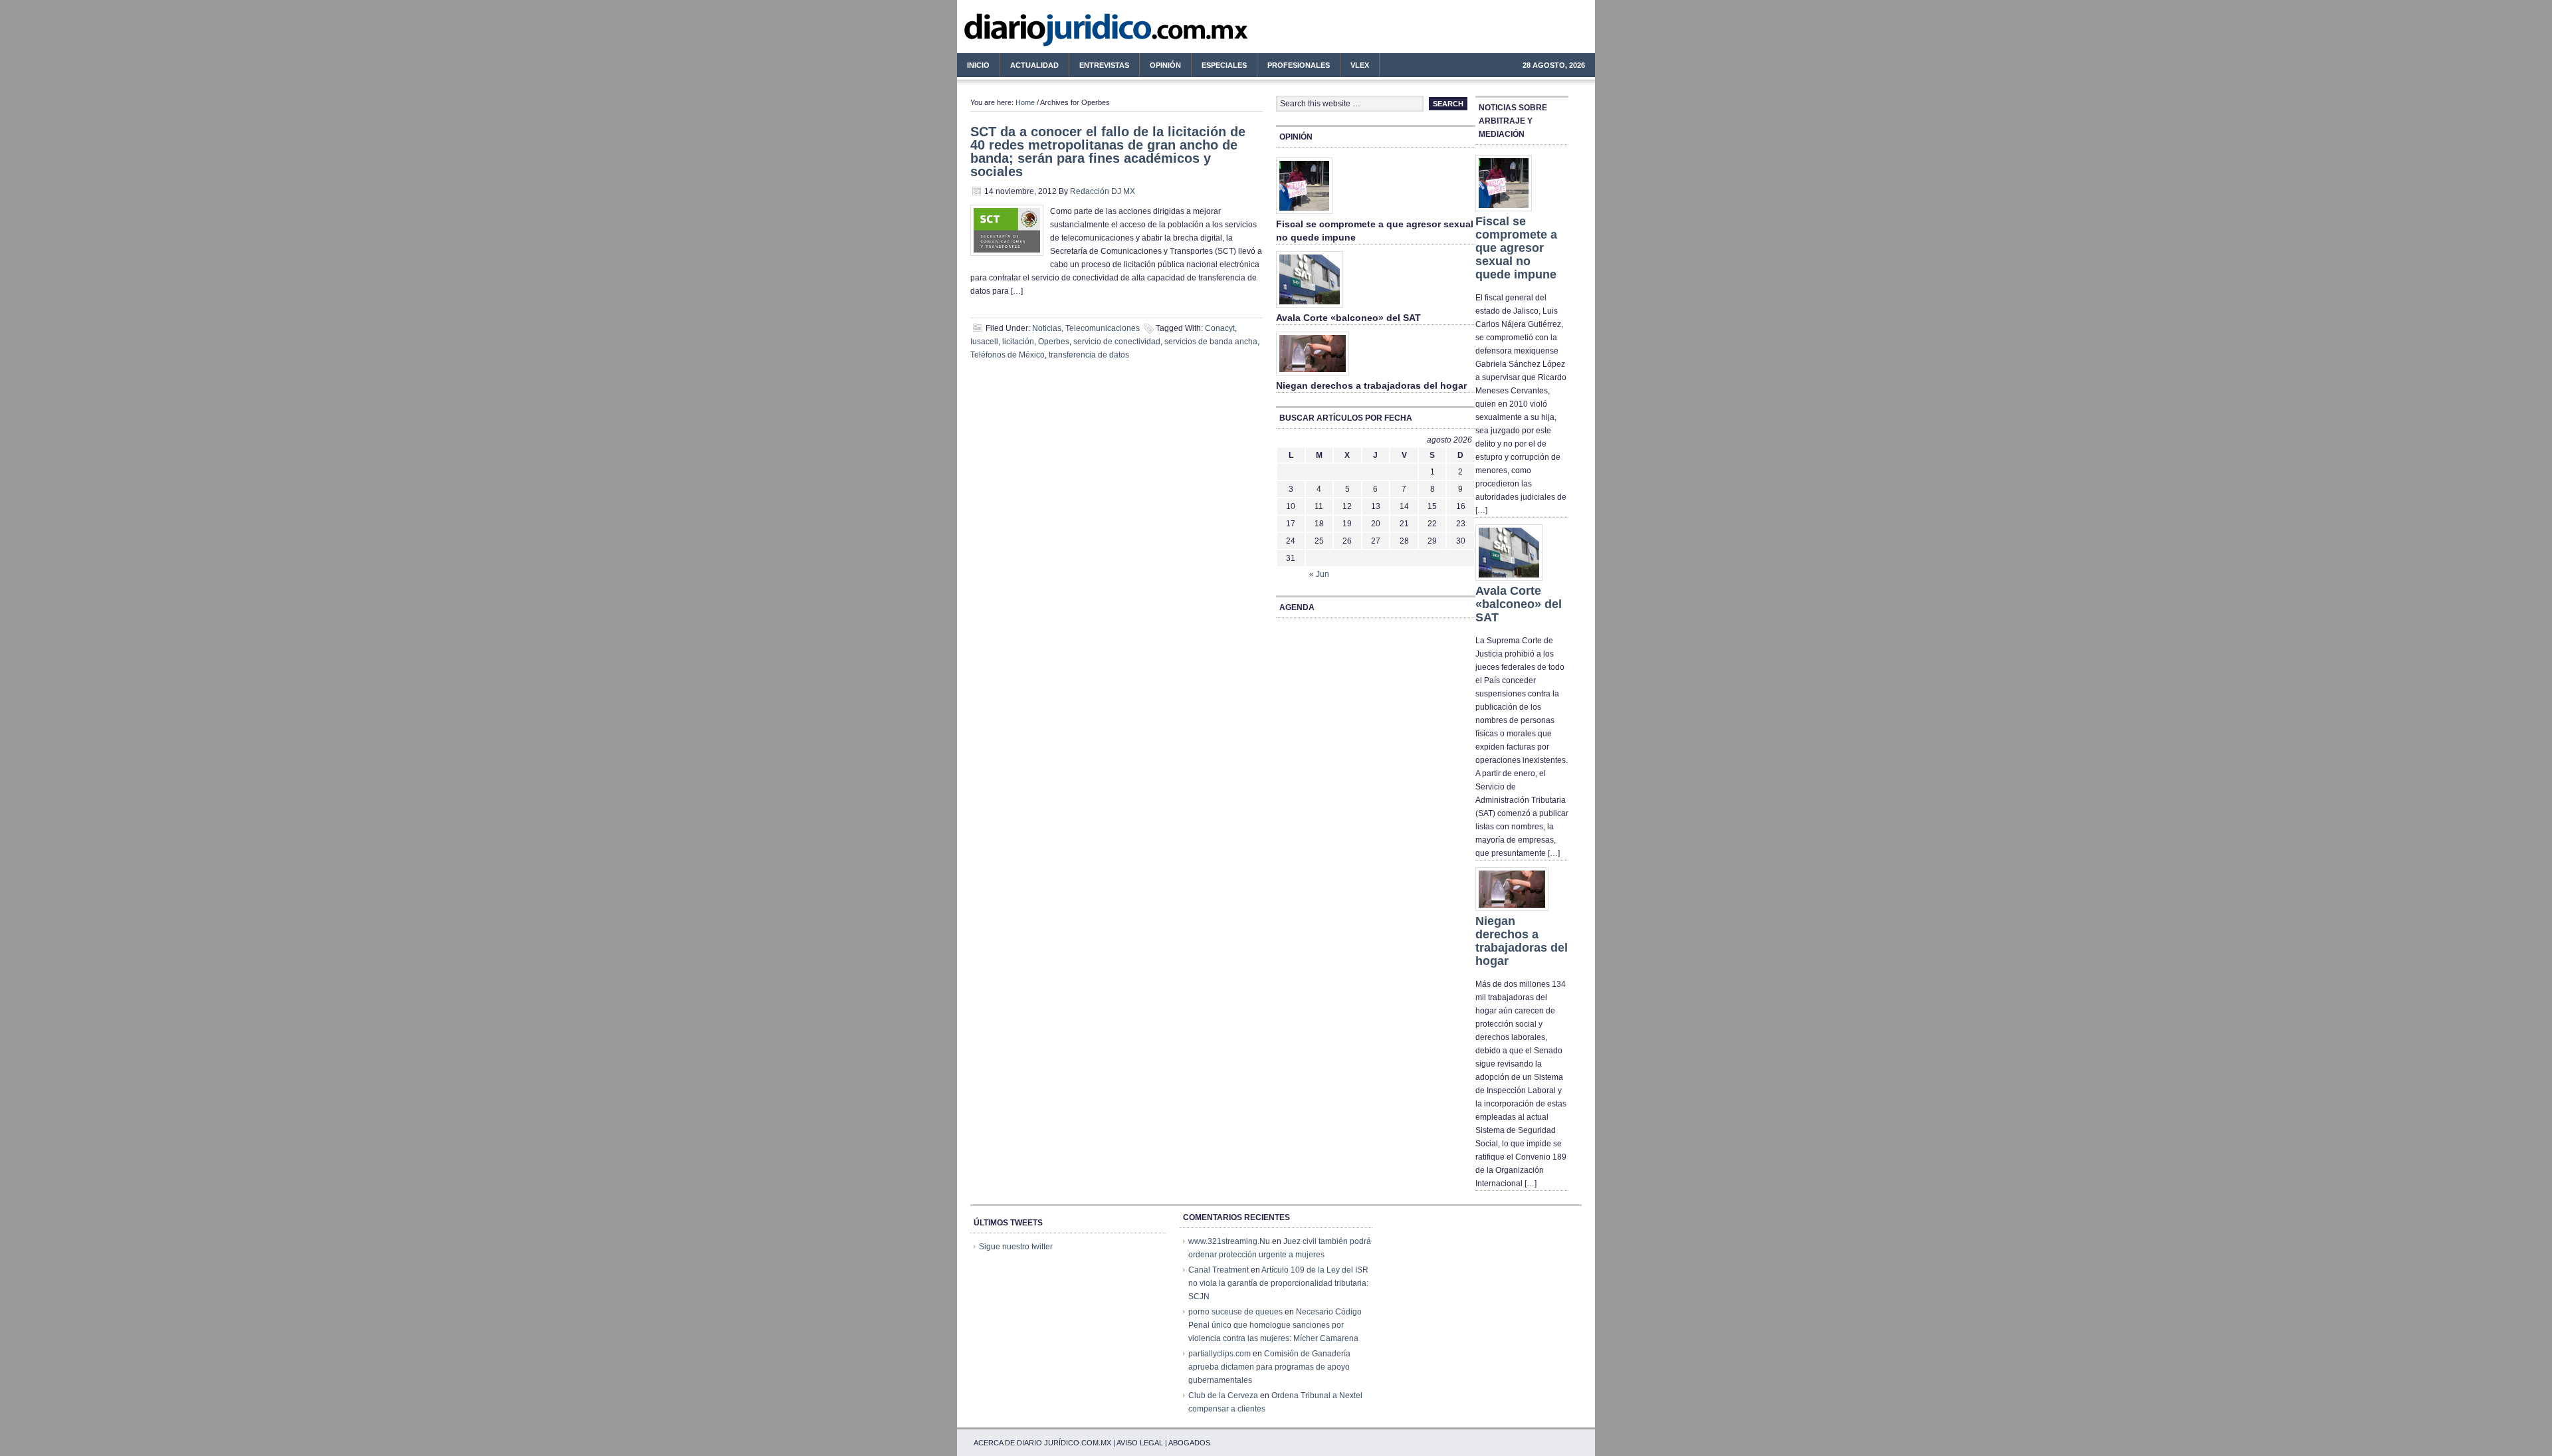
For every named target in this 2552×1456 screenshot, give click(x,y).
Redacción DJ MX (1103, 191)
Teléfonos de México (1008, 355)
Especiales (1224, 65)
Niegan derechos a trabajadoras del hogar (1371, 385)
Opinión (1165, 65)
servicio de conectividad (1117, 342)
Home (1025, 102)
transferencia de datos (1089, 355)
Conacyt (1220, 328)
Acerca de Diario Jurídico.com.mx (1042, 1443)
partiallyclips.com (1220, 1354)
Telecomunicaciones (1103, 328)
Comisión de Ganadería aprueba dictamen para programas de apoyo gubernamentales (1269, 1367)
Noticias (1047, 328)
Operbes (1054, 342)
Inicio (978, 65)
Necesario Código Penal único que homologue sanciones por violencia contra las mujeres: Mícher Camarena (1275, 1325)
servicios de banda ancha (1211, 342)
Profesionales (1294, 67)
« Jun (1319, 574)
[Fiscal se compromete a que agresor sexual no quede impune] (1304, 215)
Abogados (1189, 1443)
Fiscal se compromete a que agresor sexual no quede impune (1516, 248)
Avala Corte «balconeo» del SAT (1348, 318)
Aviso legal (1140, 1443)
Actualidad (1029, 67)
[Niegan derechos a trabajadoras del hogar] (1313, 376)
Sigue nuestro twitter (1016, 1247)
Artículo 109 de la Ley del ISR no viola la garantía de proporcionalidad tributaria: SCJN (1278, 1283)
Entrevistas (1104, 65)
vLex (1360, 65)
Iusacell (984, 342)
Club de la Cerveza (1223, 1396)
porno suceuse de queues (1235, 1312)
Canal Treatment (1219, 1270)
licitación (1018, 342)
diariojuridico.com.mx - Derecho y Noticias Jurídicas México (1067, 33)
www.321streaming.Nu (1229, 1241)
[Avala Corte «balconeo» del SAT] (1310, 308)
